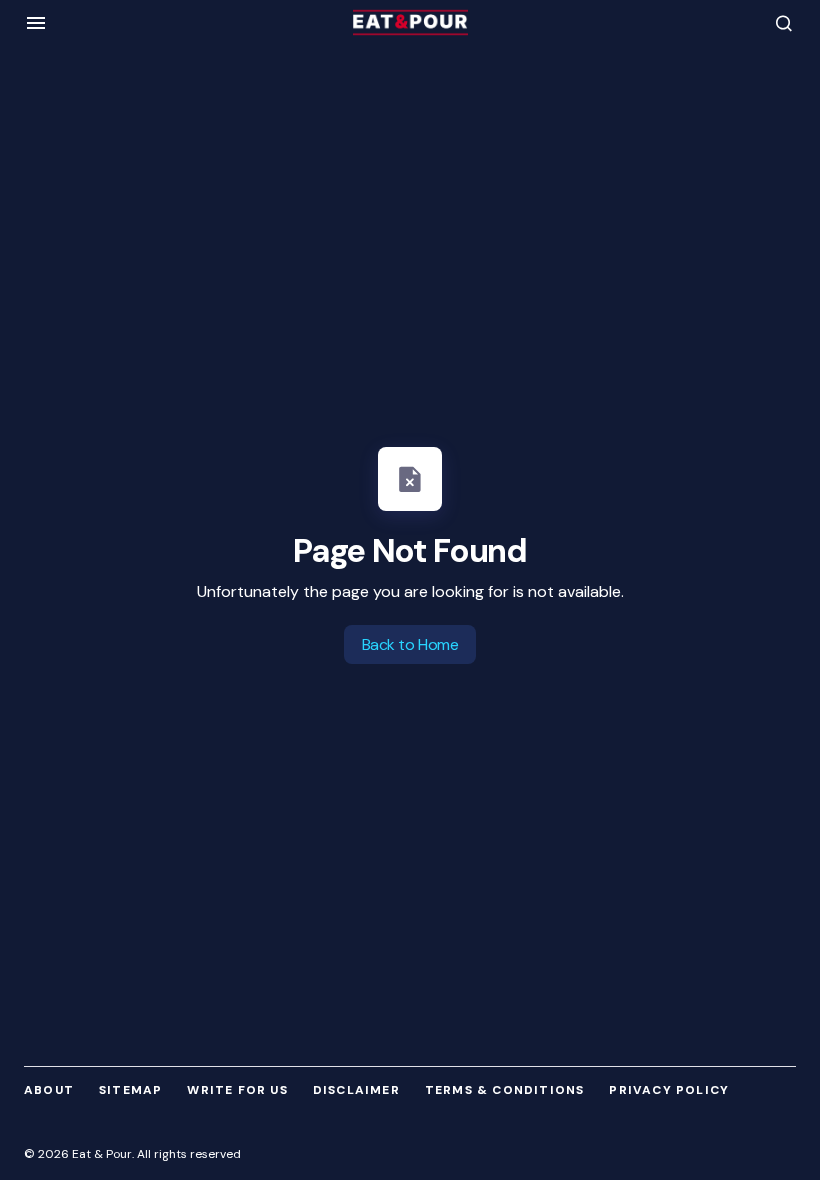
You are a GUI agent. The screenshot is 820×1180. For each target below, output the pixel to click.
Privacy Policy (669, 1090)
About (49, 1090)
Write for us (237, 1090)
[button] (36, 23)
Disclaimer (356, 1090)
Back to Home (410, 644)
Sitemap (130, 1090)
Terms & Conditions (505, 1090)
